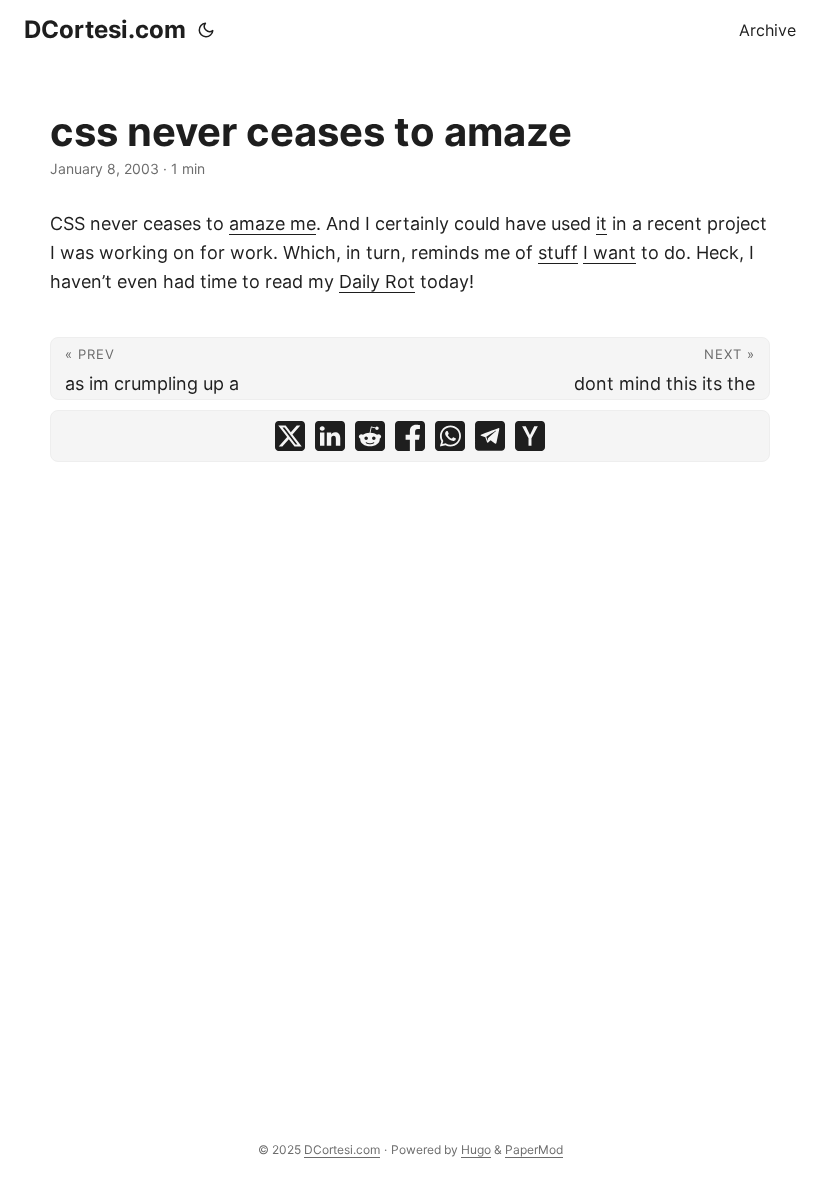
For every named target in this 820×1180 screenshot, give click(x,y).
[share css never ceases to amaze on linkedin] (330, 436)
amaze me (272, 223)
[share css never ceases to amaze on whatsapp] (450, 436)
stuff (558, 252)
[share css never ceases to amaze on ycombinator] (530, 436)
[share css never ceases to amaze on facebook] (410, 436)
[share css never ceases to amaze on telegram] (490, 436)
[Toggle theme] (206, 30)
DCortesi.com (105, 29)
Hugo (476, 1149)
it (601, 223)
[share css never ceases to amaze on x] (290, 436)
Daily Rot (377, 281)
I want (609, 252)
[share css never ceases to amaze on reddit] (370, 436)
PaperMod (534, 1149)
